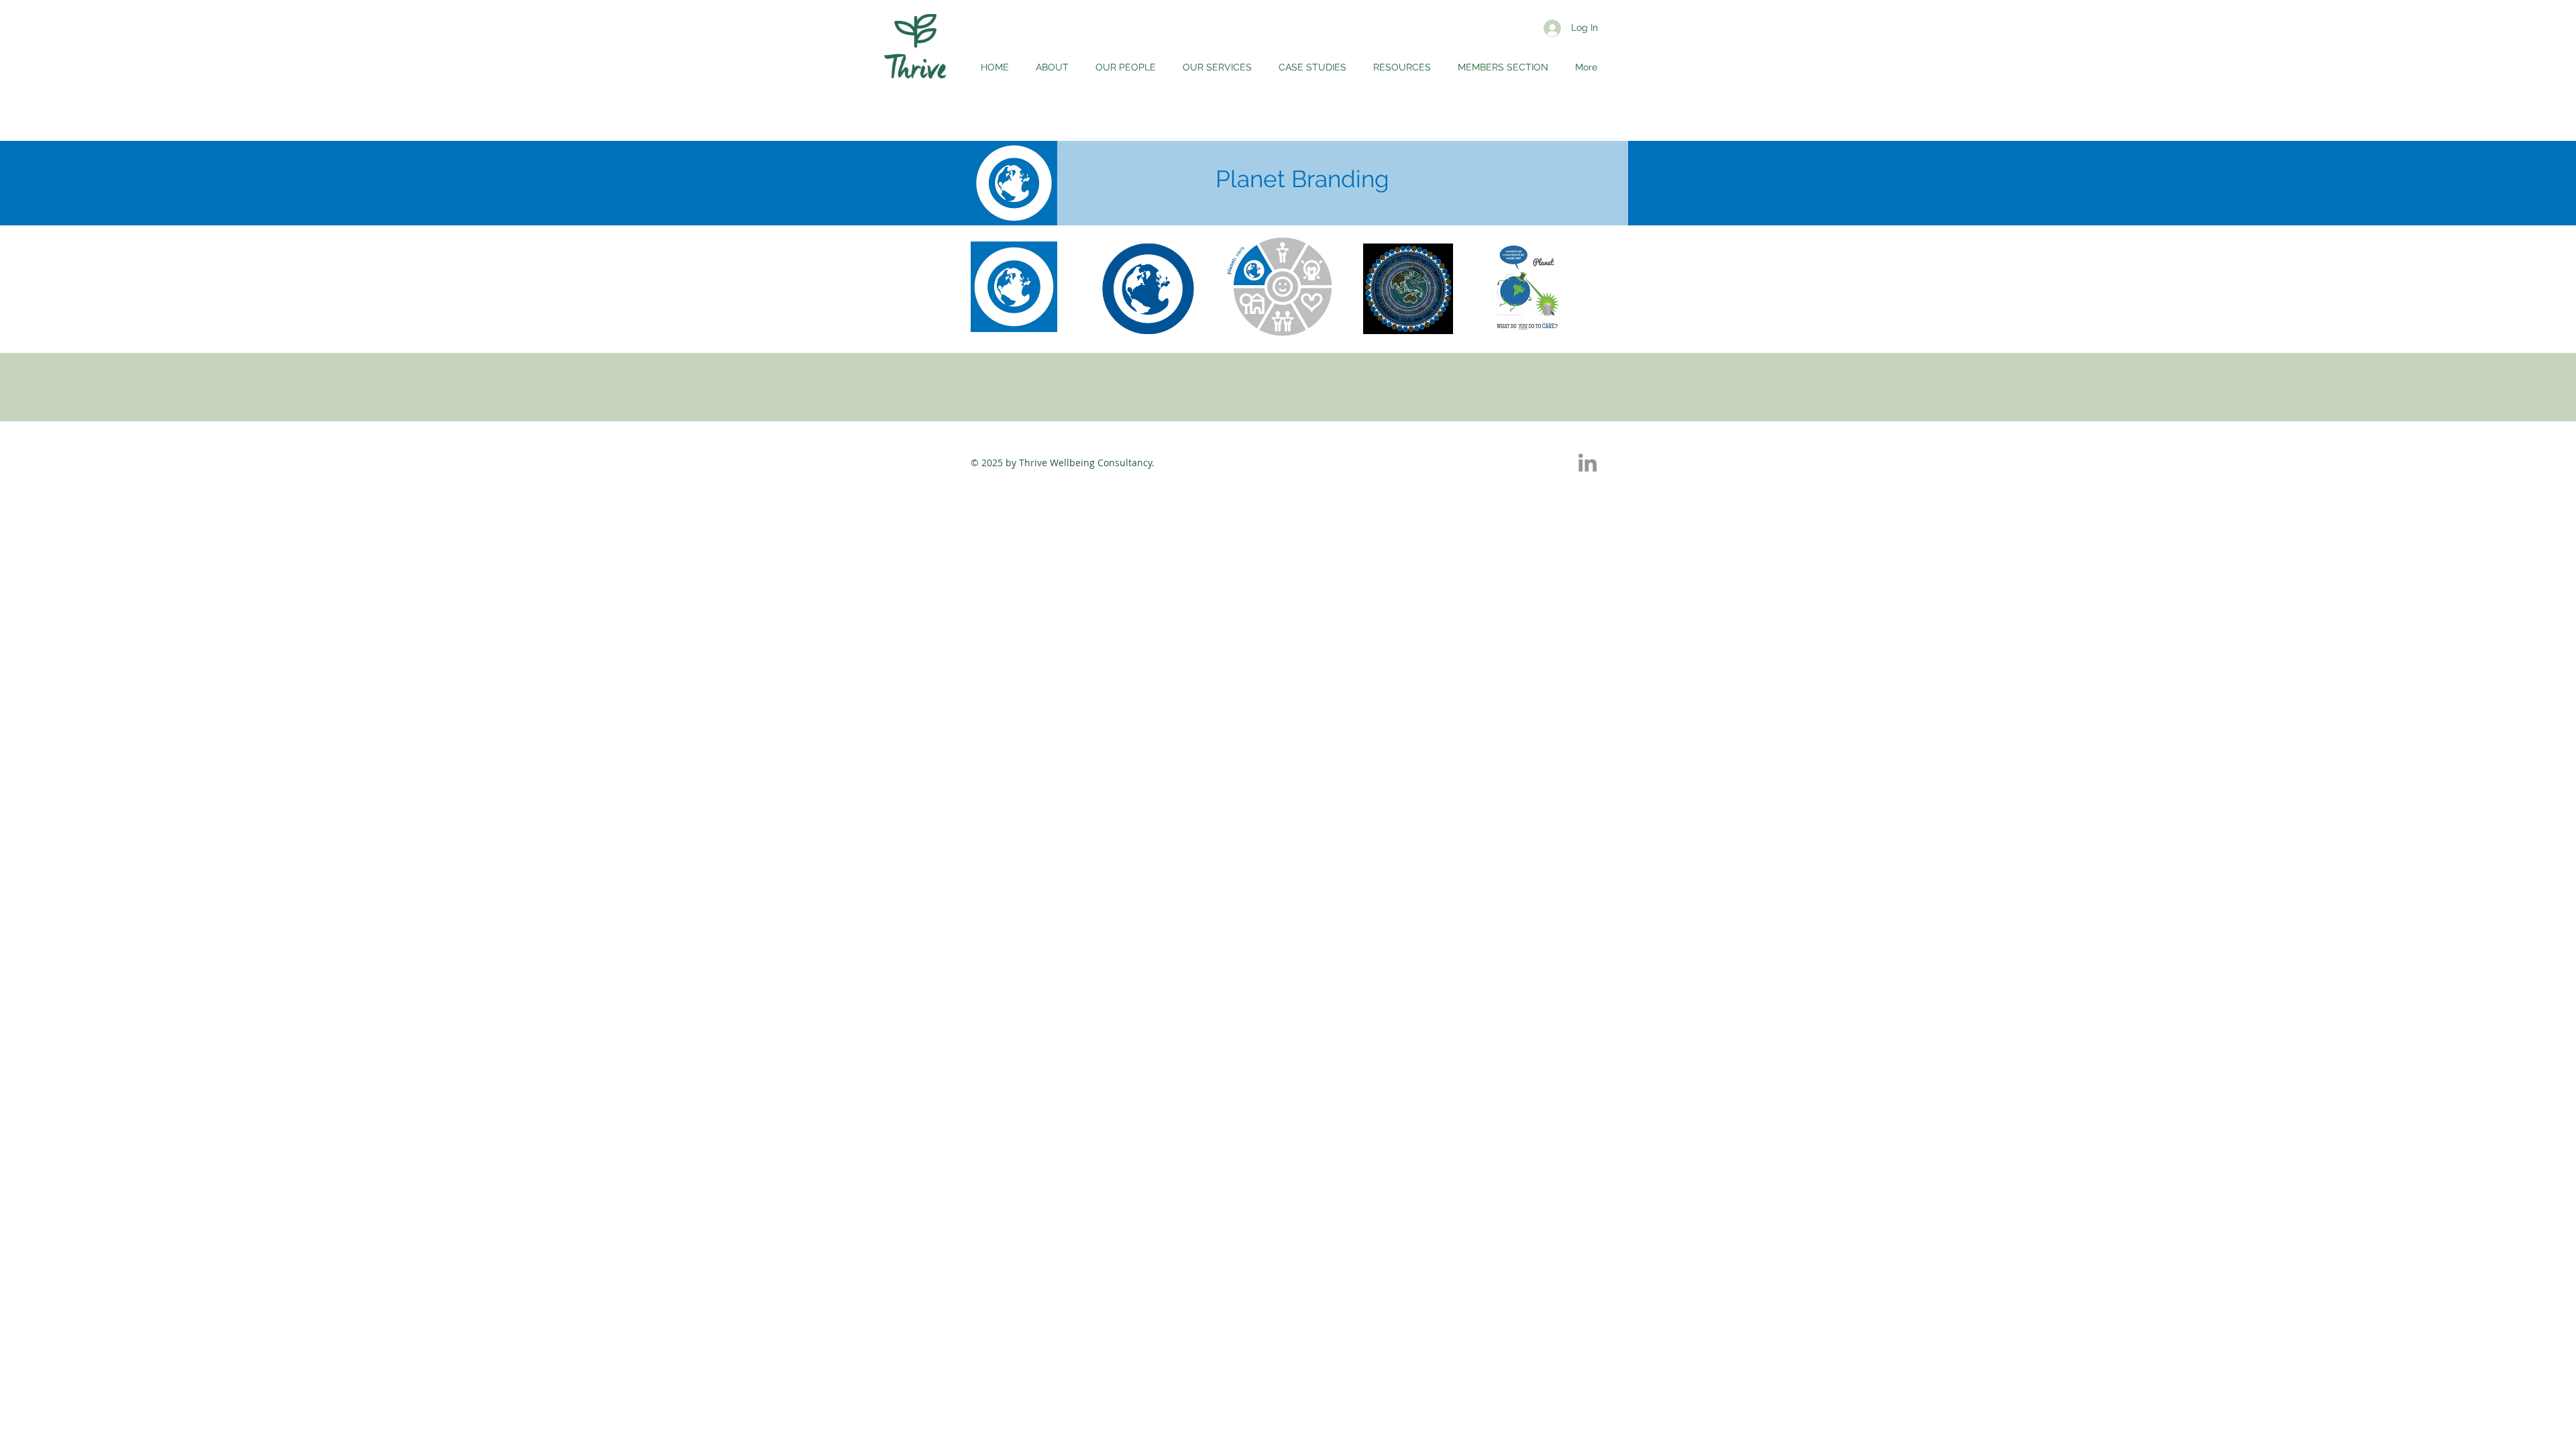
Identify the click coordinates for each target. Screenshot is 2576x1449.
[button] (1402, 67)
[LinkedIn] (1588, 463)
